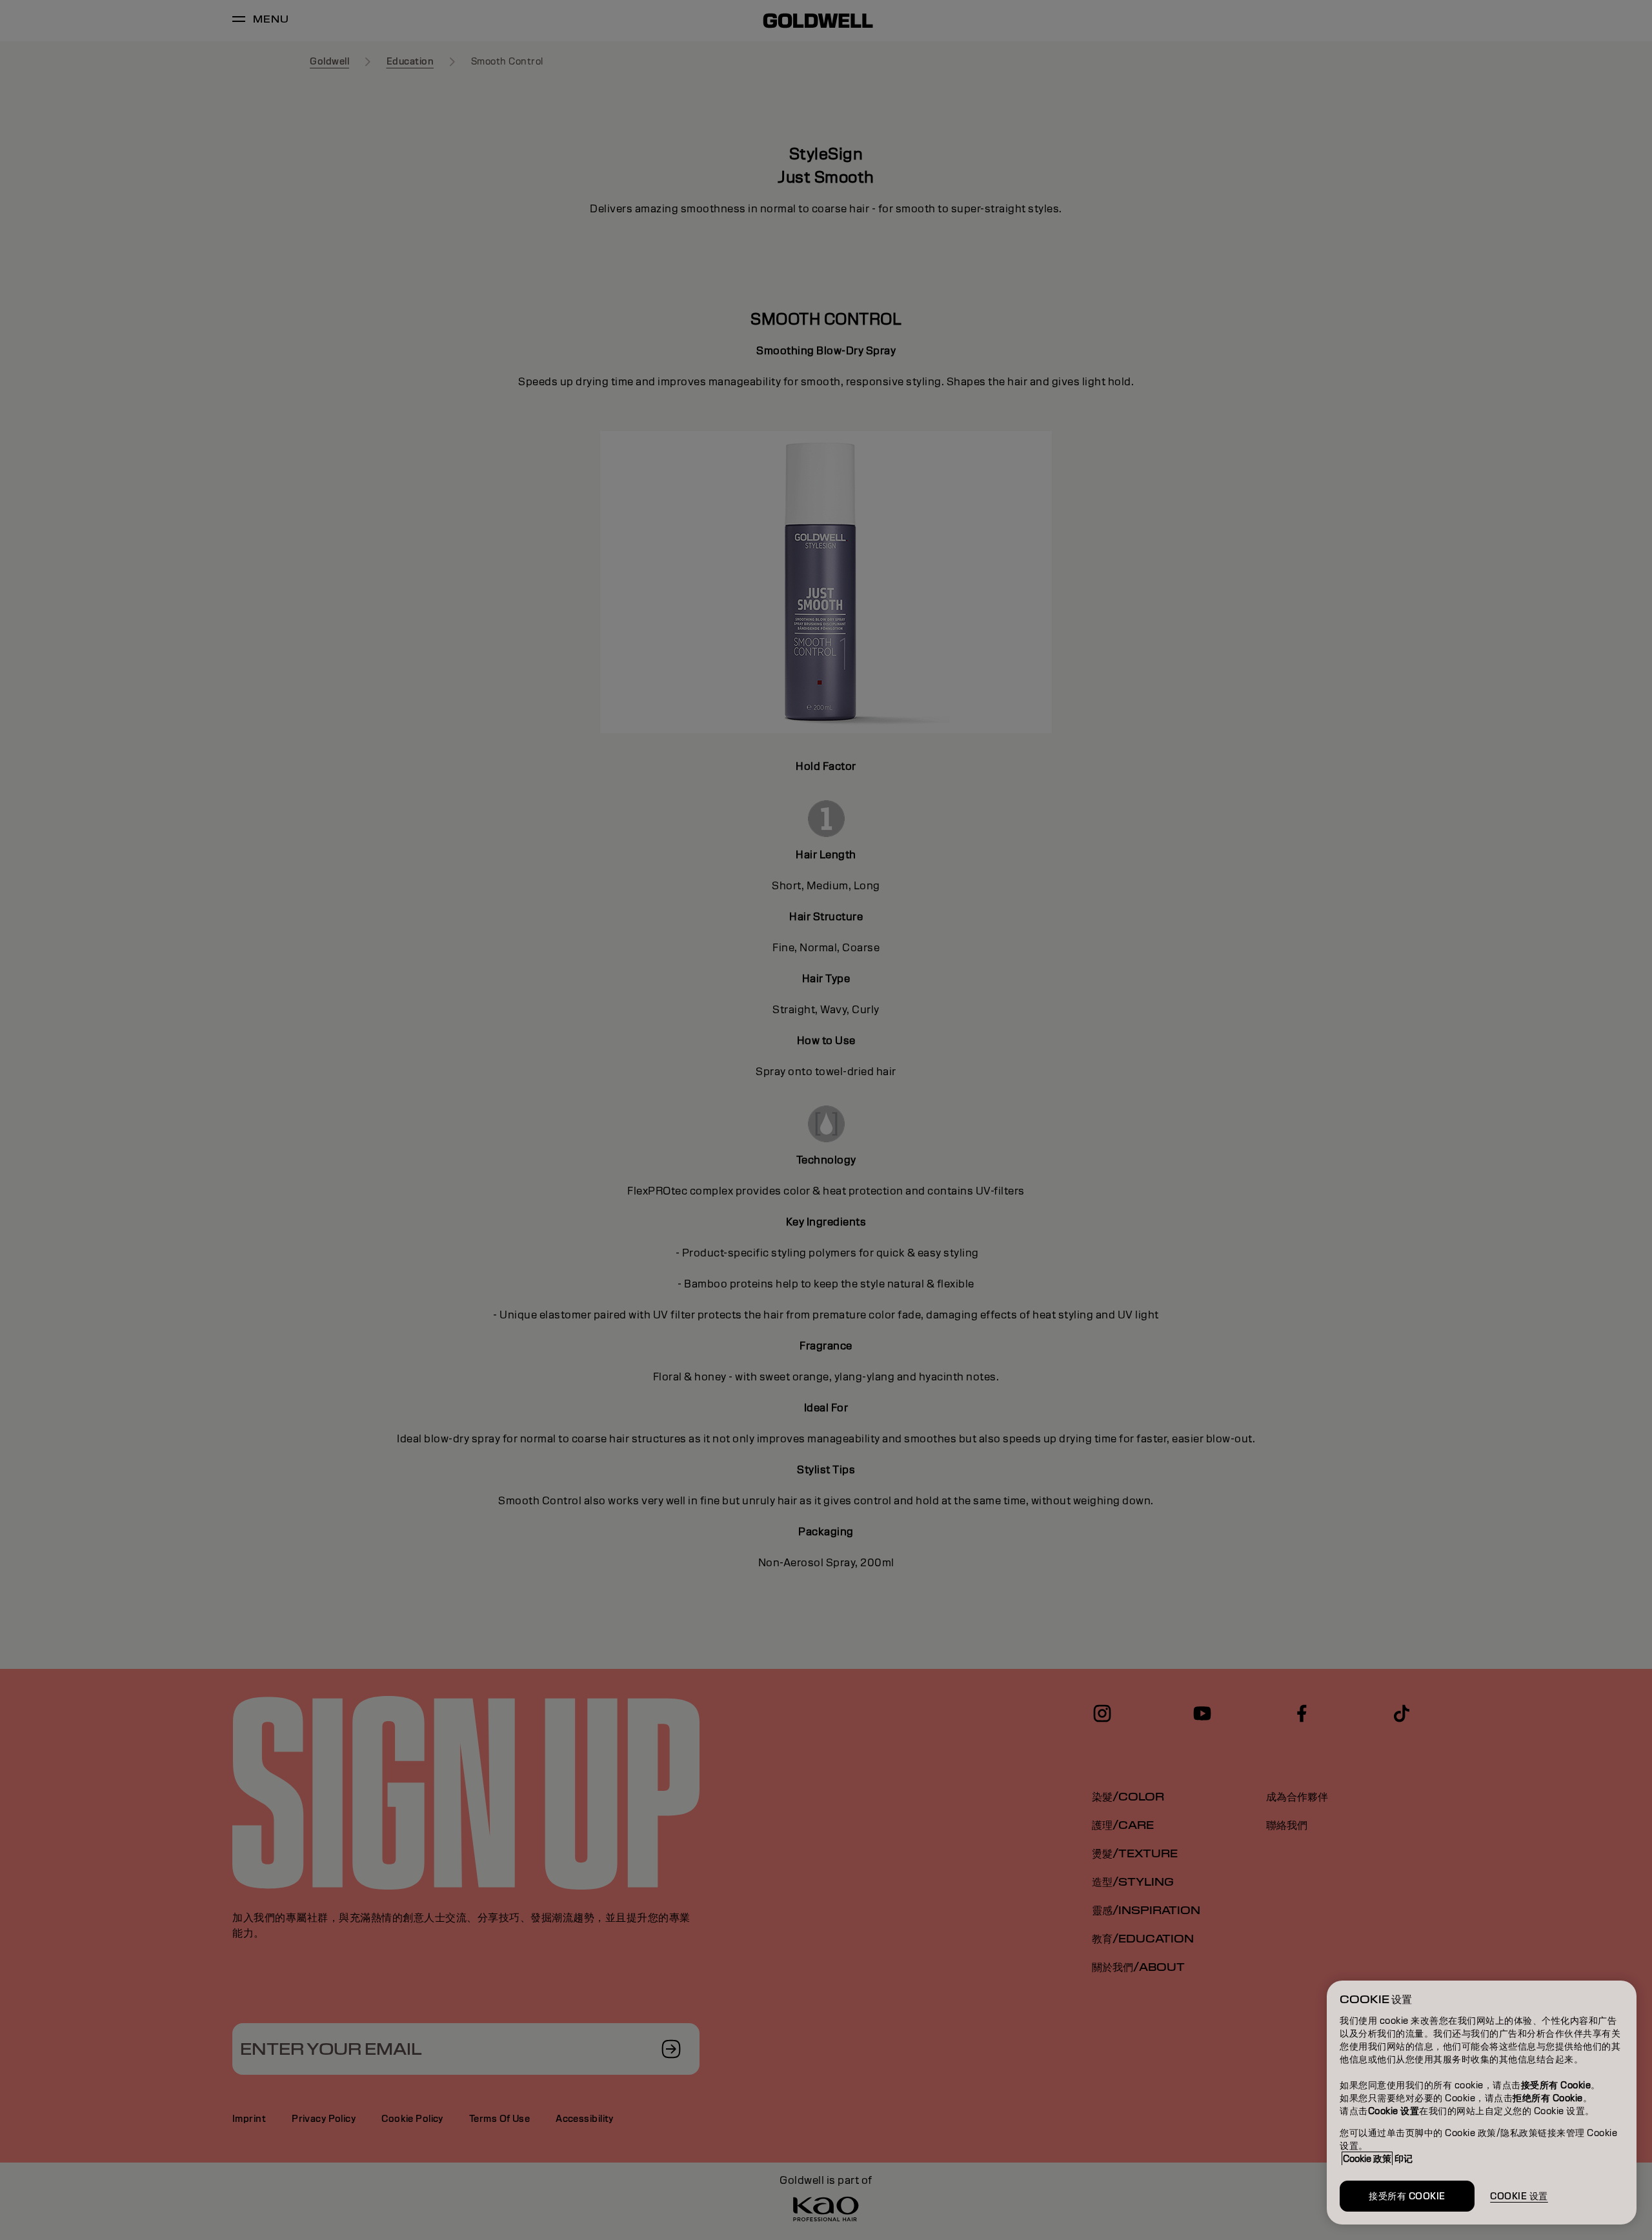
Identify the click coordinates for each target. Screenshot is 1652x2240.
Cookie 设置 (1519, 2196)
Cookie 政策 (1367, 2159)
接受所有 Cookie (1407, 2196)
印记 (1404, 2159)
